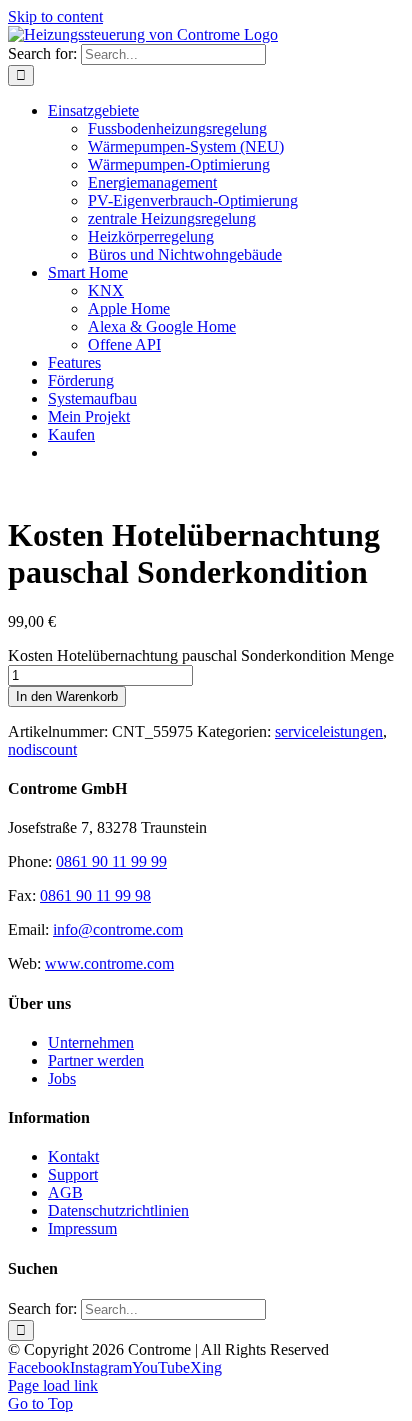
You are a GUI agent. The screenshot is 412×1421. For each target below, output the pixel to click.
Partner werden (96, 1060)
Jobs (62, 1078)
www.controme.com (109, 963)
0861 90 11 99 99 (111, 861)
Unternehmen (91, 1042)
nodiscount (42, 749)
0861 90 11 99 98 (95, 895)
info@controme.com (118, 929)
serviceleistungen (329, 731)
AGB (65, 1192)
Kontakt (73, 1156)
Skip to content (55, 16)
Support (73, 1174)
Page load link (53, 1385)
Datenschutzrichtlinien (118, 1210)
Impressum (82, 1228)
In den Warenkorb (67, 696)
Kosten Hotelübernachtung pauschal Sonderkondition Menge (201, 655)
